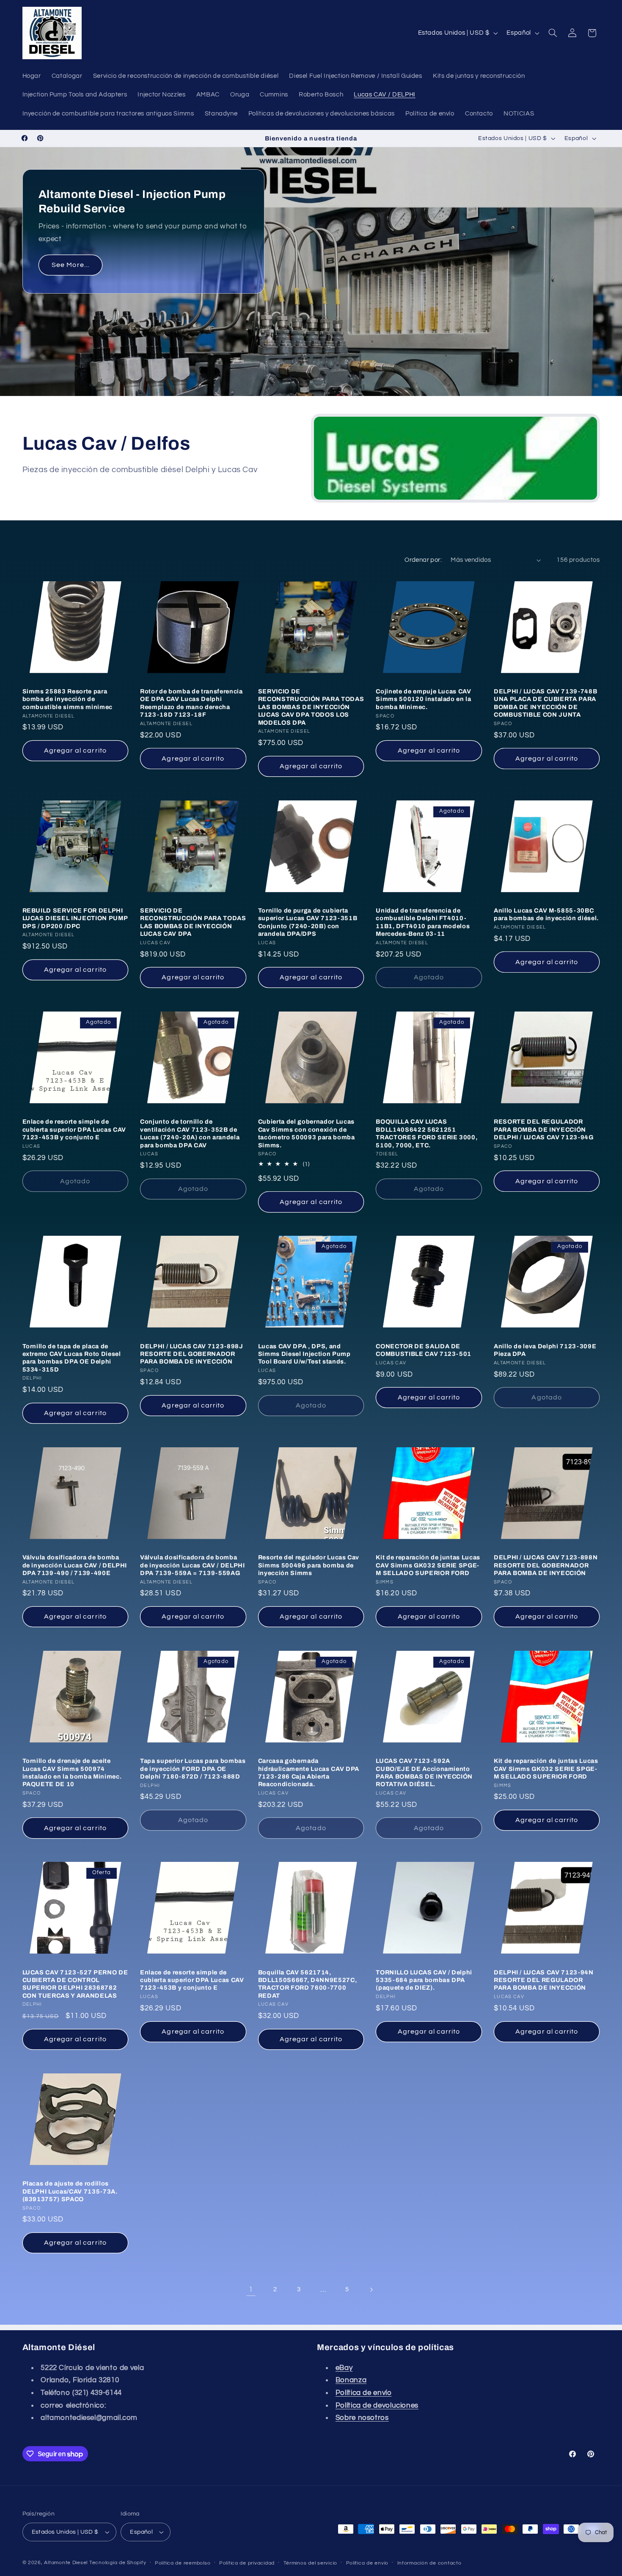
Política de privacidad (247, 2563)
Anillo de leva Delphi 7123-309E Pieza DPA (545, 1350)
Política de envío (367, 2563)
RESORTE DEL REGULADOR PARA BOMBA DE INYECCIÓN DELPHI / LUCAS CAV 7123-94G (544, 1129)
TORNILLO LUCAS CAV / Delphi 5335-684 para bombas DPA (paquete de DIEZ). (424, 1980)
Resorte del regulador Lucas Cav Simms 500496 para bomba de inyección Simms (309, 1565)
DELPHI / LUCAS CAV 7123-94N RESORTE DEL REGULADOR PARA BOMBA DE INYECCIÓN (544, 1980)
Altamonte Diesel (66, 2563)
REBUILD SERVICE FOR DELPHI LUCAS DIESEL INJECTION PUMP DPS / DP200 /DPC (75, 918)
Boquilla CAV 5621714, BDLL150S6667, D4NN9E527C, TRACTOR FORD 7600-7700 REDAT (308, 1984)
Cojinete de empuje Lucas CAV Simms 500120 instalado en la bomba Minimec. (423, 699)
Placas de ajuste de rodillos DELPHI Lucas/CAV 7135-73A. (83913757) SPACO (70, 2191)
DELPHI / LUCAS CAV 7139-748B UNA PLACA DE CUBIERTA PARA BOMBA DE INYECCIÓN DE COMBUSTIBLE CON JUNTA (545, 703)
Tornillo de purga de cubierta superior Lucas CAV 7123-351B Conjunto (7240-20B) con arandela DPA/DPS (308, 922)
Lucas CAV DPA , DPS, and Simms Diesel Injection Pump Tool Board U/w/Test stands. (304, 1354)
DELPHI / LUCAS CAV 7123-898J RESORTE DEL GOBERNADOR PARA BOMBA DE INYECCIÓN (191, 1354)
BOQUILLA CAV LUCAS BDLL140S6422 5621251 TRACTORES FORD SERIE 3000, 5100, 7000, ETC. (427, 1133)
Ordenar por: (423, 560)
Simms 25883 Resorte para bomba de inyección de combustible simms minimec (68, 699)
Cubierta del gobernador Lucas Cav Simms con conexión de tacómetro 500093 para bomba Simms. (307, 1133)
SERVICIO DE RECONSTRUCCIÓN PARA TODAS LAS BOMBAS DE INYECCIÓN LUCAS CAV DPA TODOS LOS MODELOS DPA (311, 707)
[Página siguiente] (371, 2290)
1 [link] (251, 2290)
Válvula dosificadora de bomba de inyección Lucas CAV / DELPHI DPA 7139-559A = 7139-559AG (192, 1565)
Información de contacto (429, 2563)
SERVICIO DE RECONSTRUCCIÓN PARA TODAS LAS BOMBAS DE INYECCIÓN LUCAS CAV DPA (193, 922)
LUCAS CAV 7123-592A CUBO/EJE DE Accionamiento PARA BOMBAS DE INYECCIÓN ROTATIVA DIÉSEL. (424, 1772)
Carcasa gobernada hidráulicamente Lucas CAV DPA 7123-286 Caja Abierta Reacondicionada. (309, 1772)
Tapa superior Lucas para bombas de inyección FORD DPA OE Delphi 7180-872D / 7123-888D (193, 1769)
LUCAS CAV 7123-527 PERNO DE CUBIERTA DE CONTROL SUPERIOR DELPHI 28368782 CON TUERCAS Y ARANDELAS (75, 1984)
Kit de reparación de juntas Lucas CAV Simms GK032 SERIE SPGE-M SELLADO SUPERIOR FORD (428, 1565)
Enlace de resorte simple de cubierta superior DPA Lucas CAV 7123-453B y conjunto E (74, 1129)
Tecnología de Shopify (118, 2563)
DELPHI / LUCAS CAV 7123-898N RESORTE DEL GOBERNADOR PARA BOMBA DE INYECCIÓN (546, 1565)
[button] (553, 33)
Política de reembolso (183, 2563)
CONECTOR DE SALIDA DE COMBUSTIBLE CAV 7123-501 (424, 1350)
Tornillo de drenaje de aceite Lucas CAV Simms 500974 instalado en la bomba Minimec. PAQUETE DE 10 (72, 1772)
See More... (70, 265)
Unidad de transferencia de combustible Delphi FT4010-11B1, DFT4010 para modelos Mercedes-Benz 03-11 (423, 922)
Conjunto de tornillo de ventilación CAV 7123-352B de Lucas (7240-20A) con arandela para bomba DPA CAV (190, 1133)
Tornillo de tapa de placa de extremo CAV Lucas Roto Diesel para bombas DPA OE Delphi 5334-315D (72, 1358)
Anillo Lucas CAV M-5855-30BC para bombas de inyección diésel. (546, 914)
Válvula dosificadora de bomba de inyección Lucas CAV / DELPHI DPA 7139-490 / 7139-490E (75, 1565)
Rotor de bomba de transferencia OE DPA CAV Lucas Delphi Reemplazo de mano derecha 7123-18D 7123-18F (191, 703)
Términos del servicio (310, 2563)
